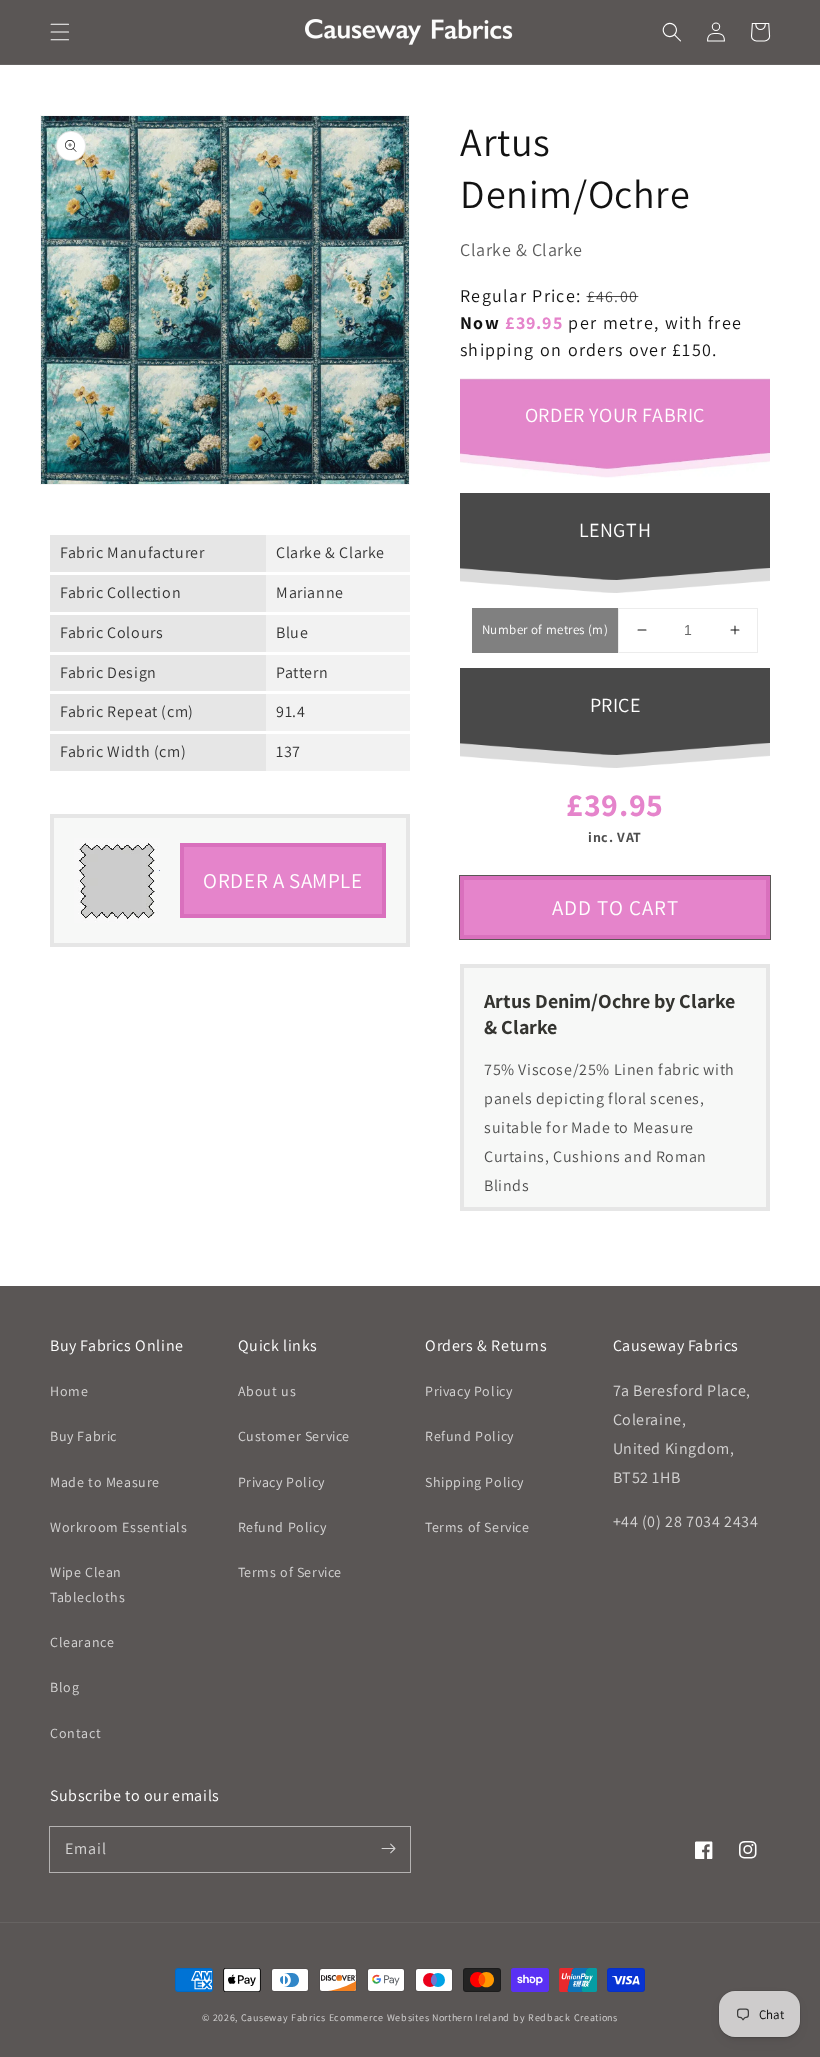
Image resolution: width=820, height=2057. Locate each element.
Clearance (82, 1642)
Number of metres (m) (545, 629)
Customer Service (294, 1436)
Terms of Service (290, 1572)
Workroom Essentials (118, 1527)
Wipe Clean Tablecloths (88, 1584)
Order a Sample (282, 880)
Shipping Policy (474, 1482)
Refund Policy (282, 1527)
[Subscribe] (388, 1849)
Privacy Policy (281, 1482)
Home (69, 1391)
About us (267, 1391)
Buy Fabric (83, 1436)
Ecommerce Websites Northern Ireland (420, 2017)
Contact (75, 1733)
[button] (60, 32)
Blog (64, 1687)
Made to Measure (105, 1482)
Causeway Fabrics (283, 2017)
